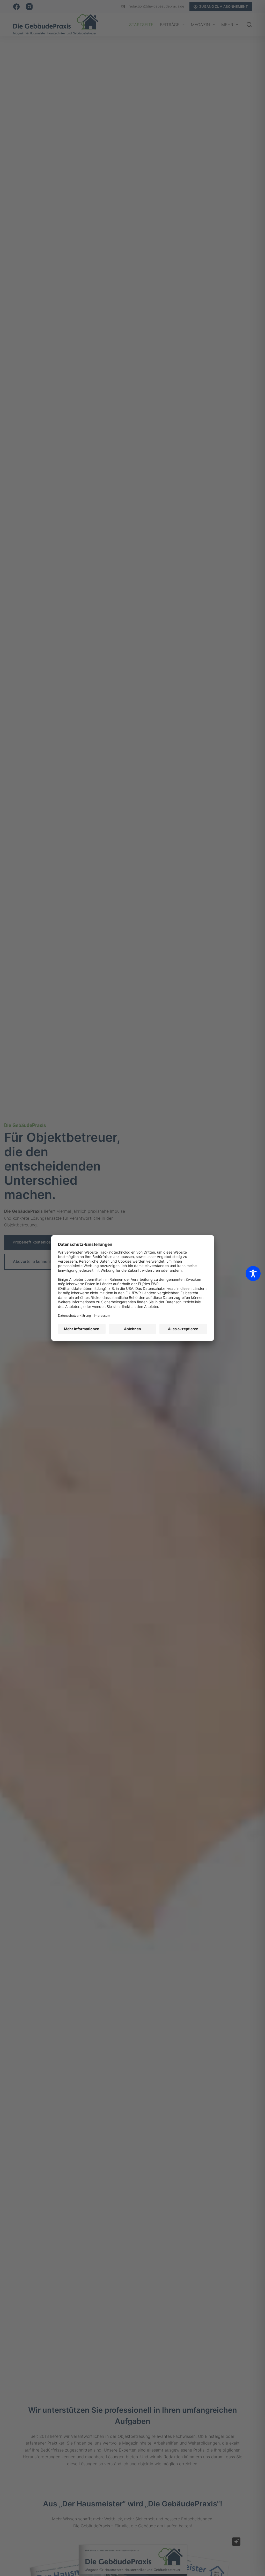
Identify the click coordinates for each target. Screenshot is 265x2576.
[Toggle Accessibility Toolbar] (253, 1274)
